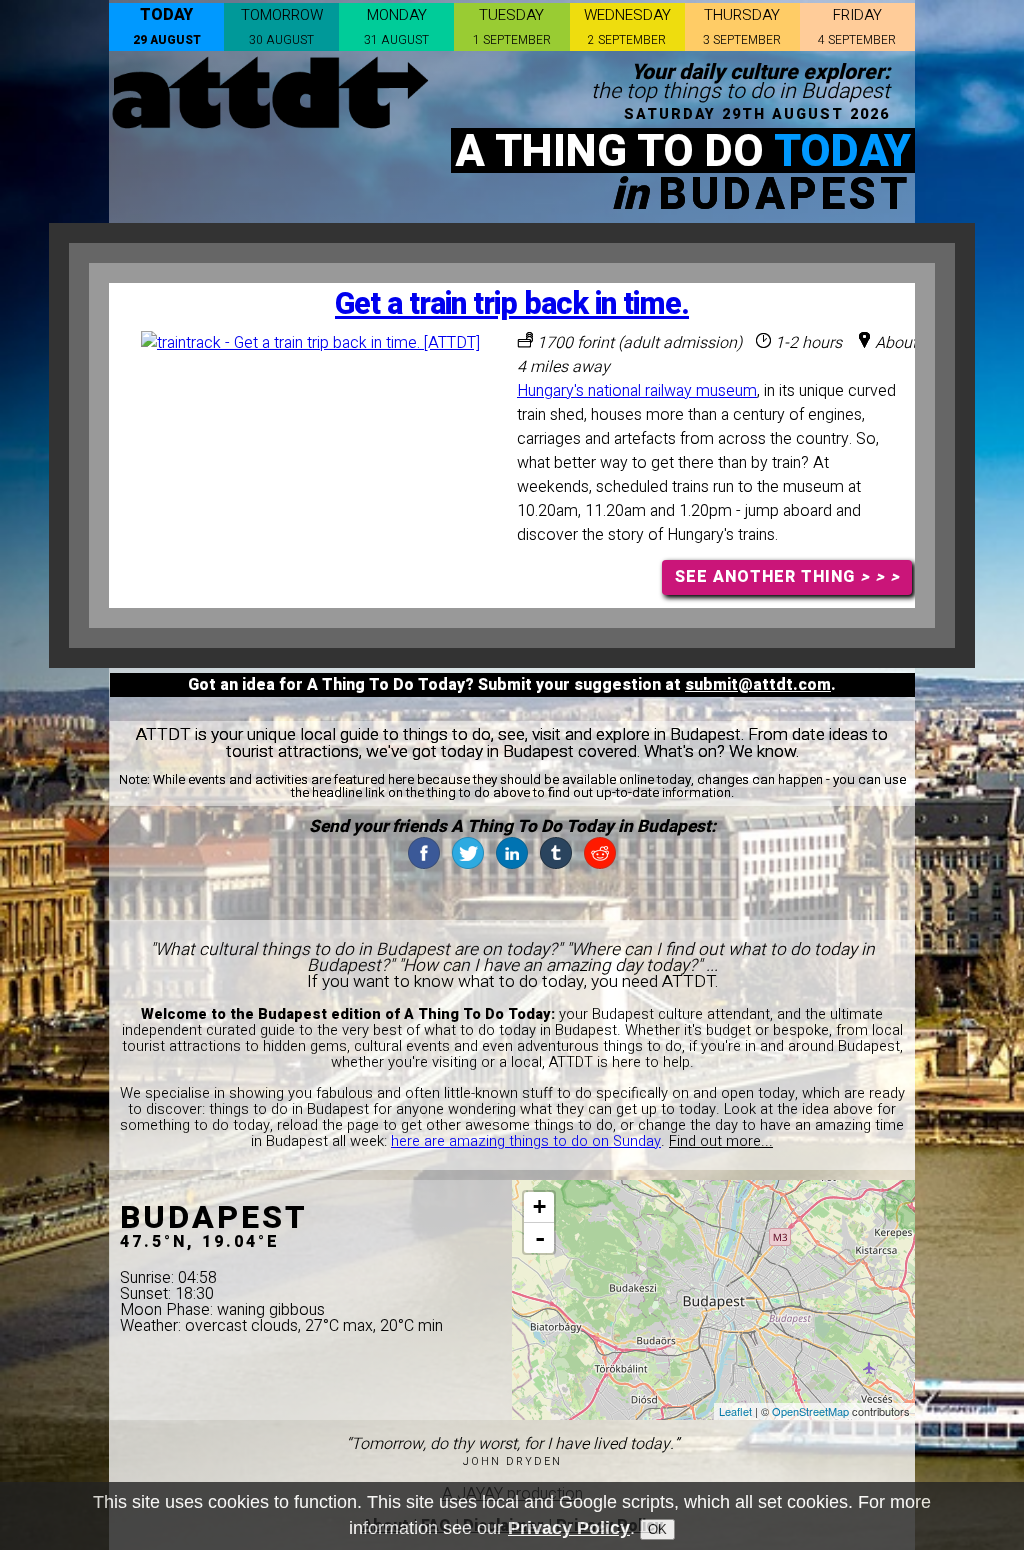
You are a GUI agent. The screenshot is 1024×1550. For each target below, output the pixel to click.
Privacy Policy (569, 1528)
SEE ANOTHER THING (787, 577)
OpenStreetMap (810, 1411)
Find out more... (721, 1141)
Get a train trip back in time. (512, 304)
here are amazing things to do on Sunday (526, 1141)
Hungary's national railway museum (637, 391)
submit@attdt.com (758, 685)
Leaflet (735, 1411)
